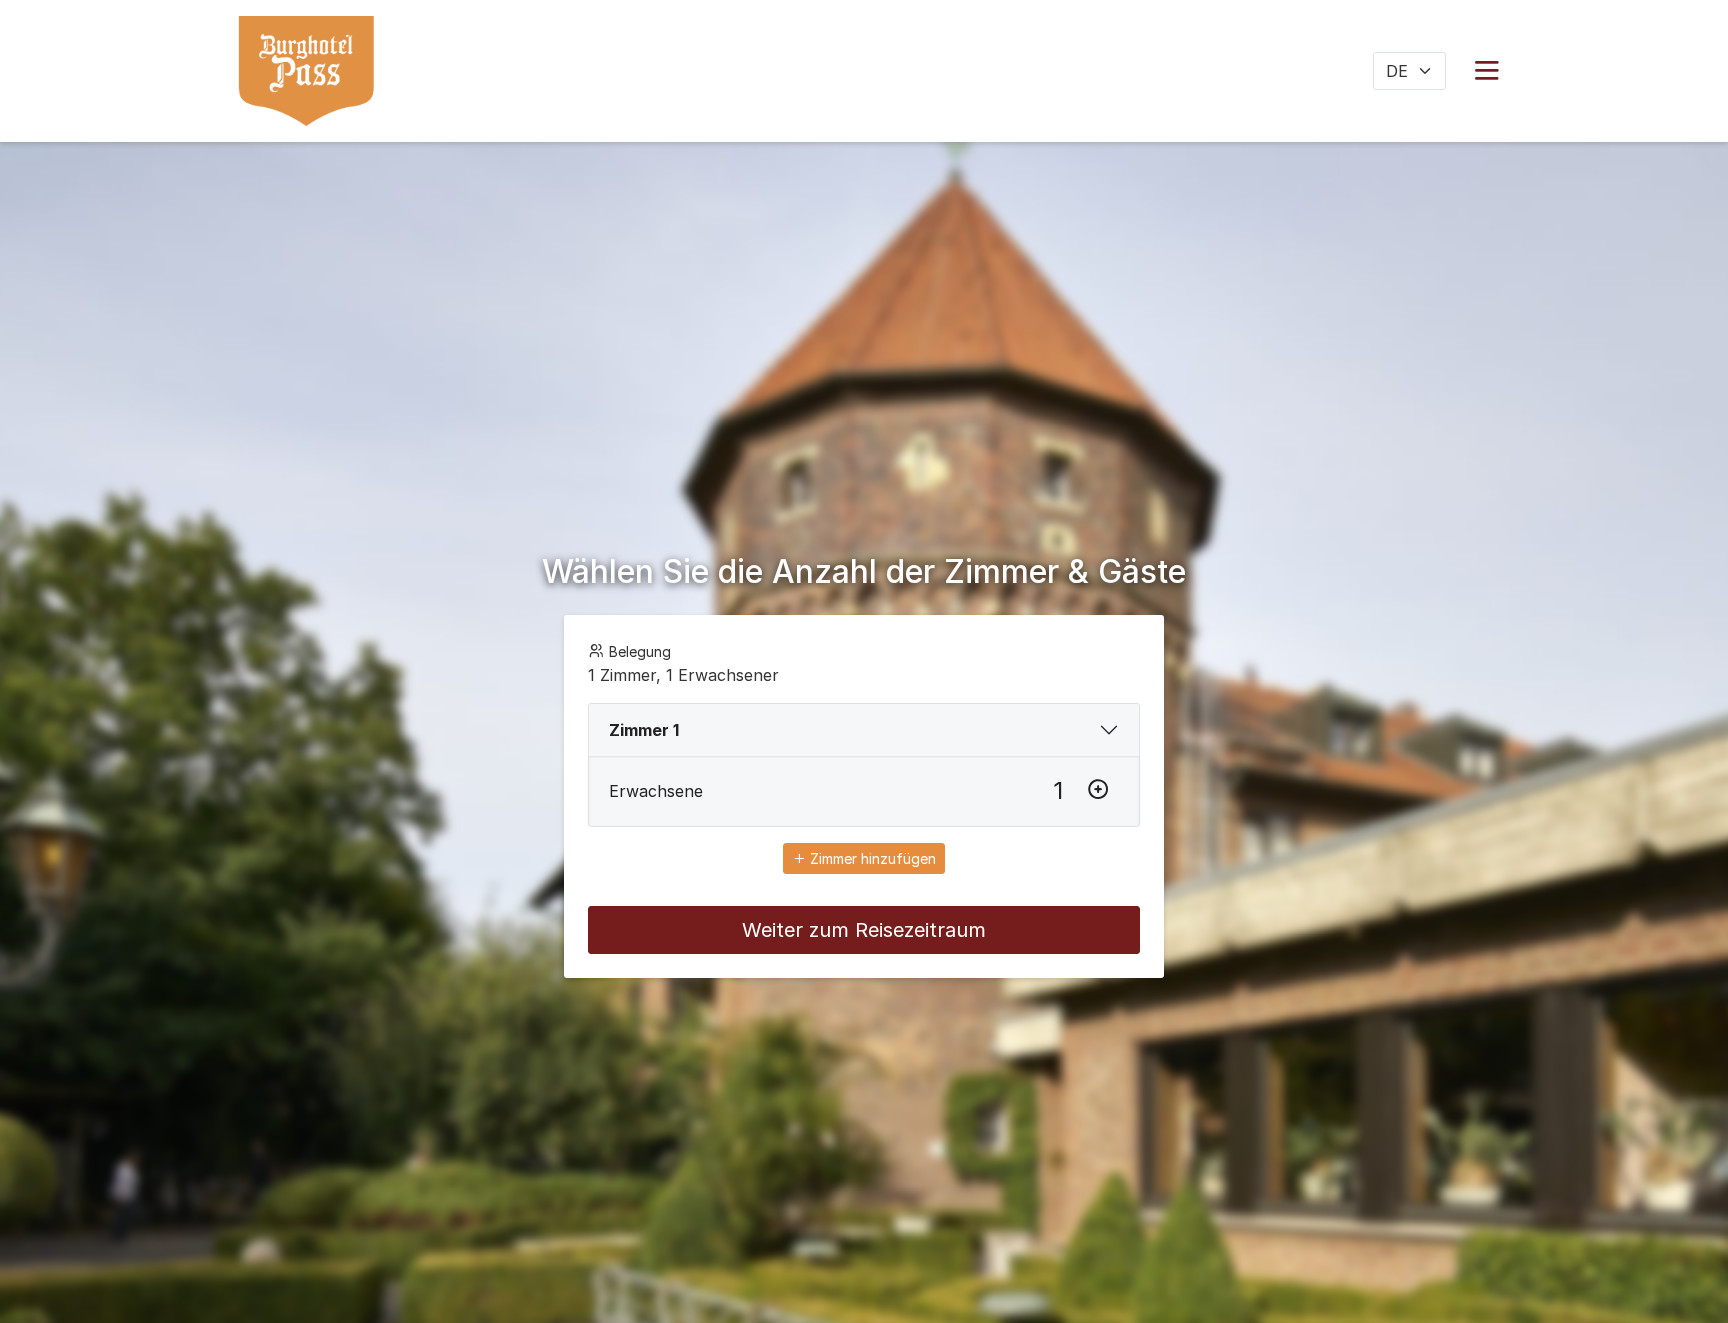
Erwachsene (656, 791)
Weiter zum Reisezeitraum (864, 930)
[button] (1487, 71)
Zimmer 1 (644, 730)
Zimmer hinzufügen (871, 858)
